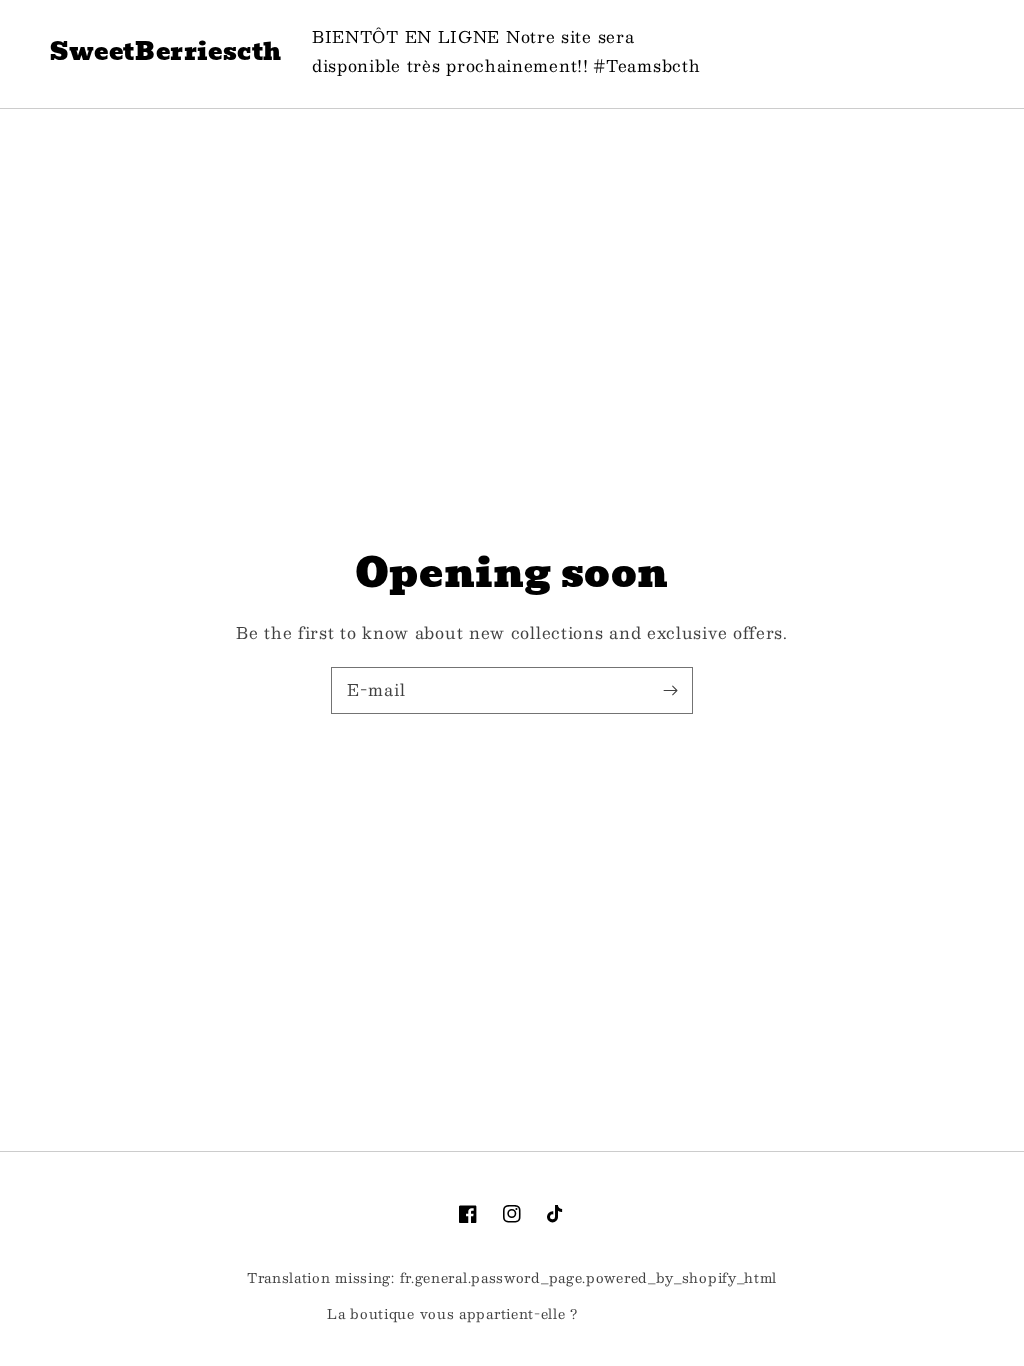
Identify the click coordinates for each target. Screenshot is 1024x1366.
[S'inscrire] (670, 690)
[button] (854, 51)
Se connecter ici (640, 1315)
